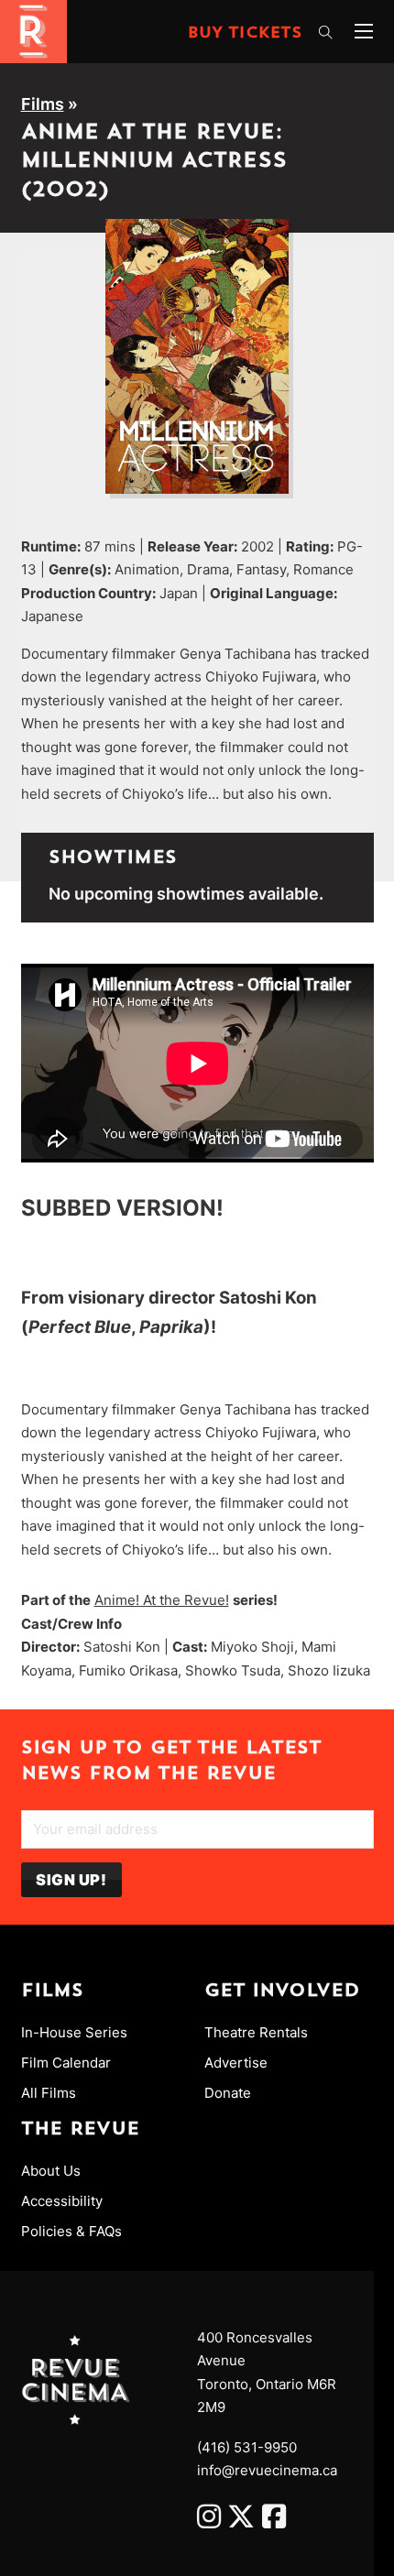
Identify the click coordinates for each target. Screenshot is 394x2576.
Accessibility (62, 2201)
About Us (51, 2171)
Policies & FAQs (71, 2231)
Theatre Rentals (256, 2032)
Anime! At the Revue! (162, 1600)
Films (43, 104)
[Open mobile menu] (364, 31)
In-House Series (74, 2032)
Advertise (236, 2063)
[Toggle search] (325, 33)
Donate (228, 2093)
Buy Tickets (245, 34)
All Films (49, 2093)
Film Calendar (66, 2063)
